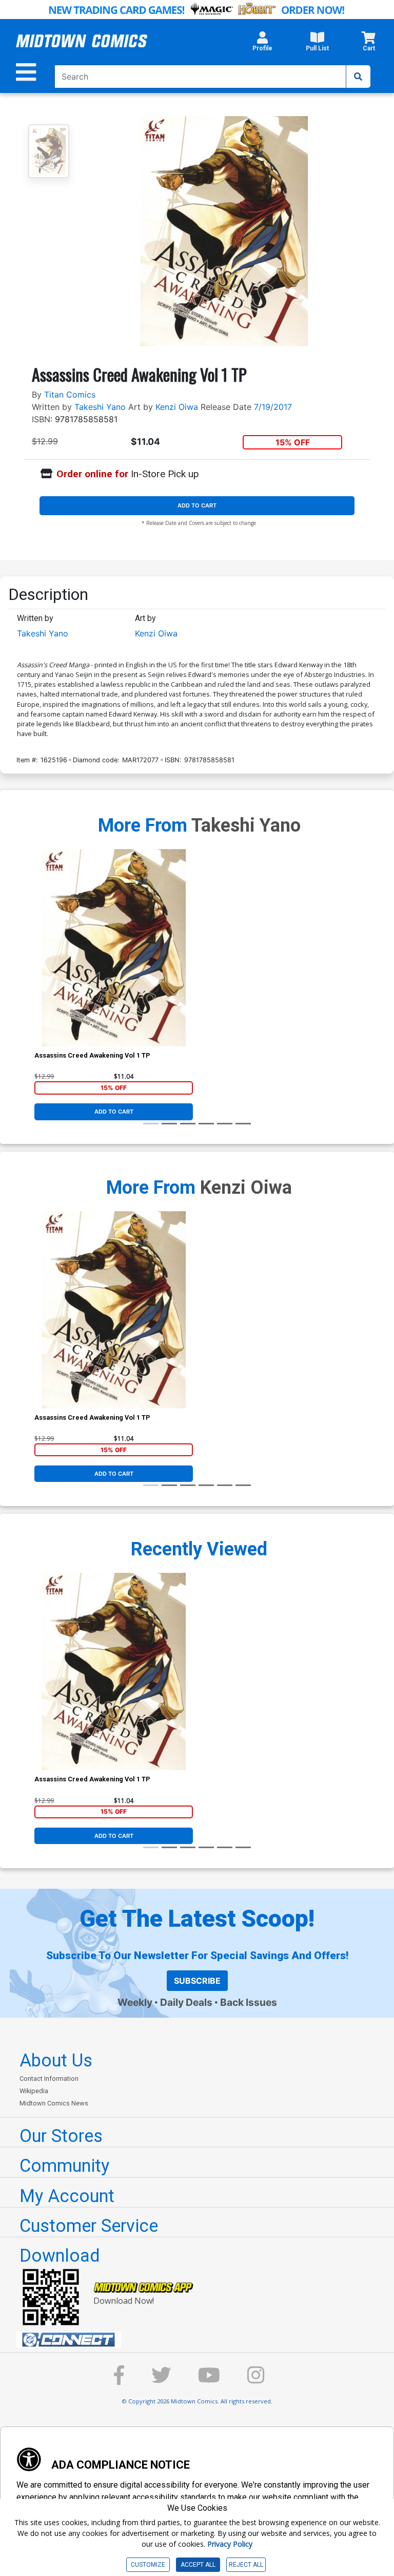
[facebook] (119, 2380)
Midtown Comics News (54, 2103)
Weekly (135, 2002)
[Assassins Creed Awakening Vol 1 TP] (114, 948)
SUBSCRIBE (197, 1981)
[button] (262, 44)
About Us (56, 2060)
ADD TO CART (197, 505)
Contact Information (49, 2079)
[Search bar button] (358, 77)
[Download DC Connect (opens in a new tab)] (201, 2340)
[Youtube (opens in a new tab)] (209, 2380)
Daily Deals (186, 2002)
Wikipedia (34, 2091)
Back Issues (249, 2002)
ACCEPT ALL (198, 2565)
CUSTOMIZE (148, 2565)
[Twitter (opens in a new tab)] (161, 2380)
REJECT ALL (246, 2565)
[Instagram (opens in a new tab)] (256, 2380)
